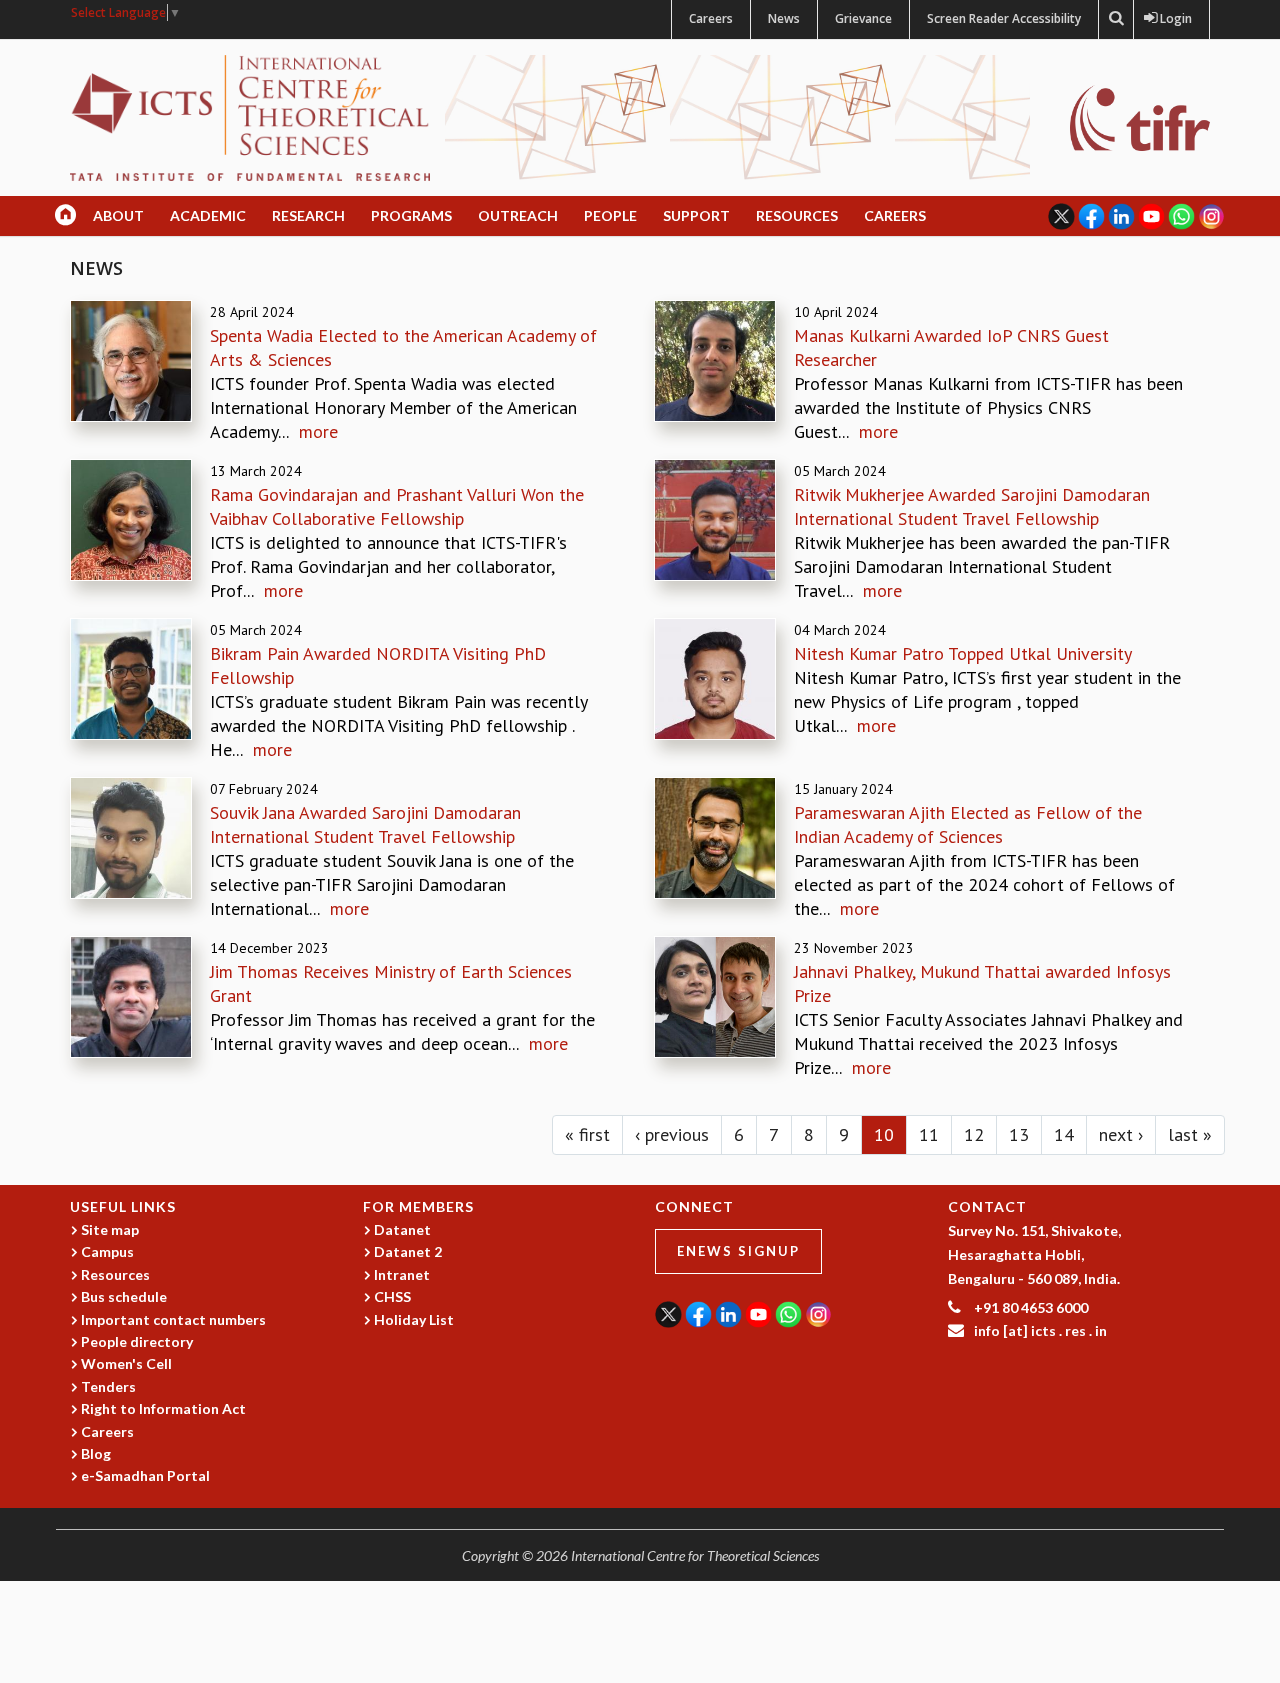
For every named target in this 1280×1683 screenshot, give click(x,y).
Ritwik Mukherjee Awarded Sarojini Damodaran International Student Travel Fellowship (972, 506)
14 (1064, 1134)
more (318, 431)
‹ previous (672, 1134)
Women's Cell (126, 1363)
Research (308, 215)
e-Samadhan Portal (145, 1475)
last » (1190, 1134)
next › (1121, 1134)
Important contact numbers (173, 1319)
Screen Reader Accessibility (1004, 18)
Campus (107, 1251)
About (118, 215)
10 (884, 1134)
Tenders (108, 1386)
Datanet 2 (408, 1251)
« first (587, 1134)
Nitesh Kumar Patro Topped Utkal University (963, 653)
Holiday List (414, 1319)
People (610, 215)
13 (1019, 1134)
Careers (711, 18)
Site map (110, 1229)
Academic (208, 215)
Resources (797, 215)
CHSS (392, 1296)
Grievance (863, 18)
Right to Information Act (163, 1408)
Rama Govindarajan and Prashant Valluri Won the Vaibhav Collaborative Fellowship (397, 506)
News (784, 18)
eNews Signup (738, 1251)
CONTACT (987, 1206)
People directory (137, 1341)
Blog (96, 1453)
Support (696, 215)
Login (1171, 18)
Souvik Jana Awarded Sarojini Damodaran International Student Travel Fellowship (365, 824)
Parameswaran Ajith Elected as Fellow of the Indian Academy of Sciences (968, 824)
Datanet (402, 1229)
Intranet (402, 1274)
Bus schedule (124, 1296)
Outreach (518, 215)
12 (974, 1134)
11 (929, 1134)
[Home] (250, 116)
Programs (411, 215)
